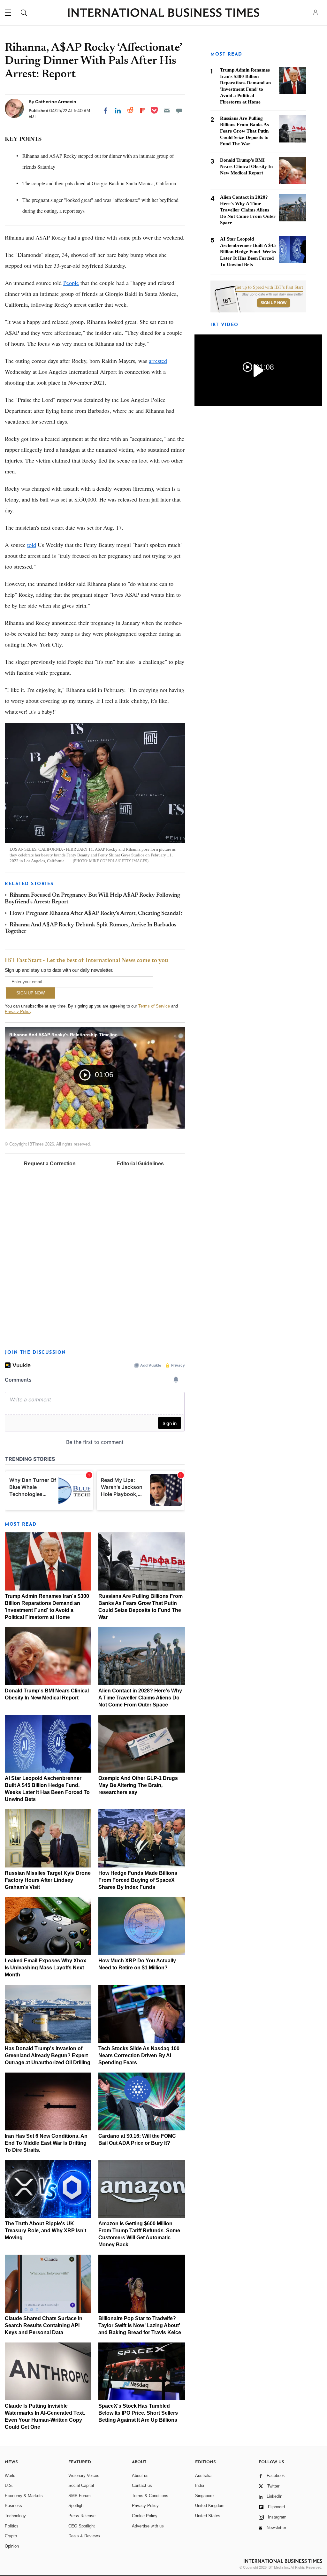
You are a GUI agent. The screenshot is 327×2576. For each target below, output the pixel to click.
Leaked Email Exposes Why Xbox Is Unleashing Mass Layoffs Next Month (46, 1968)
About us (140, 2476)
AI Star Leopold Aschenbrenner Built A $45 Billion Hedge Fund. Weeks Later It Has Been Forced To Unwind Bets (248, 252)
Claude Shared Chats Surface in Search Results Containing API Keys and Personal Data (44, 2325)
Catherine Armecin (56, 102)
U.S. (9, 2485)
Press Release (82, 2516)
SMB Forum (80, 2496)
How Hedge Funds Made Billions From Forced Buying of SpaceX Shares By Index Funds (138, 1880)
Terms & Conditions (150, 2496)
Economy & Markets (24, 2496)
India (200, 2485)
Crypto (11, 2536)
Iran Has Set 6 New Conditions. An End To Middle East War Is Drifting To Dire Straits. (46, 2143)
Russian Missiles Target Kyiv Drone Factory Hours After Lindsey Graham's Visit (48, 1880)
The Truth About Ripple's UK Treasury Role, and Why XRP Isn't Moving (46, 2231)
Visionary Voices (84, 2476)
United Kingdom (210, 2506)
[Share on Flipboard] (143, 111)
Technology (15, 2516)
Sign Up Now (274, 303)
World (10, 2476)
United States (208, 2516)
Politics (12, 2526)
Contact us (142, 2485)
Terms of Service (154, 1006)
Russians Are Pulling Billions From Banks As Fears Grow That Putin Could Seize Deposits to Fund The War (244, 131)
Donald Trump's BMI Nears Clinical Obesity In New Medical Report (246, 166)
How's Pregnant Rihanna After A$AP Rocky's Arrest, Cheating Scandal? (96, 914)
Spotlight (76, 2506)
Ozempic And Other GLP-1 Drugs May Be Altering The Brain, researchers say (138, 1785)
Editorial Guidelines (140, 1164)
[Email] (167, 111)
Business (13, 2506)
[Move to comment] (179, 111)
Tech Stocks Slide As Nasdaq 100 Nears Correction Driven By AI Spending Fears (139, 2055)
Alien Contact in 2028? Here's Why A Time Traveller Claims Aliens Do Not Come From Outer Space (140, 1698)
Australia (203, 2476)
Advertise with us (148, 2526)
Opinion (12, 2546)
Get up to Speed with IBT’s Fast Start (269, 287)
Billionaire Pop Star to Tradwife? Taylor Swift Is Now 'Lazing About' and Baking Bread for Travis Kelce (140, 2325)
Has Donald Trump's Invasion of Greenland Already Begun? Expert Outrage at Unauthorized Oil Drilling (48, 2055)
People (71, 283)
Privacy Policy (18, 1012)
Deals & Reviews (84, 2536)
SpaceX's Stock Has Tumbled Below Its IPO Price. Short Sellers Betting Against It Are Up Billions (138, 2413)
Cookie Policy (145, 2516)
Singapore (204, 2496)
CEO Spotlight (82, 2526)
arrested (158, 361)
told (32, 545)
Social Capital (81, 2485)
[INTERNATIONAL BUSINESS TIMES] (163, 13)
